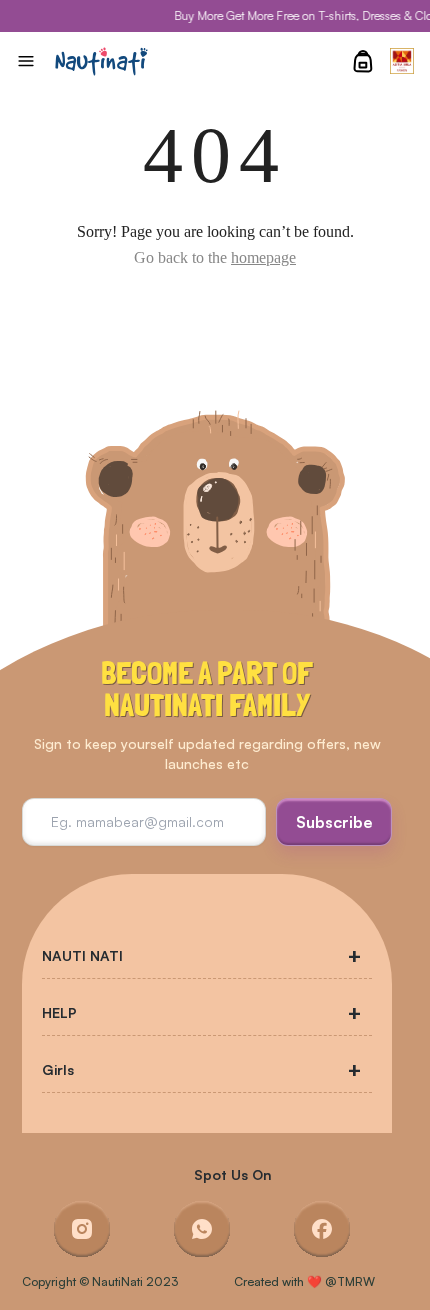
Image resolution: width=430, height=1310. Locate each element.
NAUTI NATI (82, 955)
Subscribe (334, 822)
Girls (58, 1069)
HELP (59, 1012)
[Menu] (26, 61)
